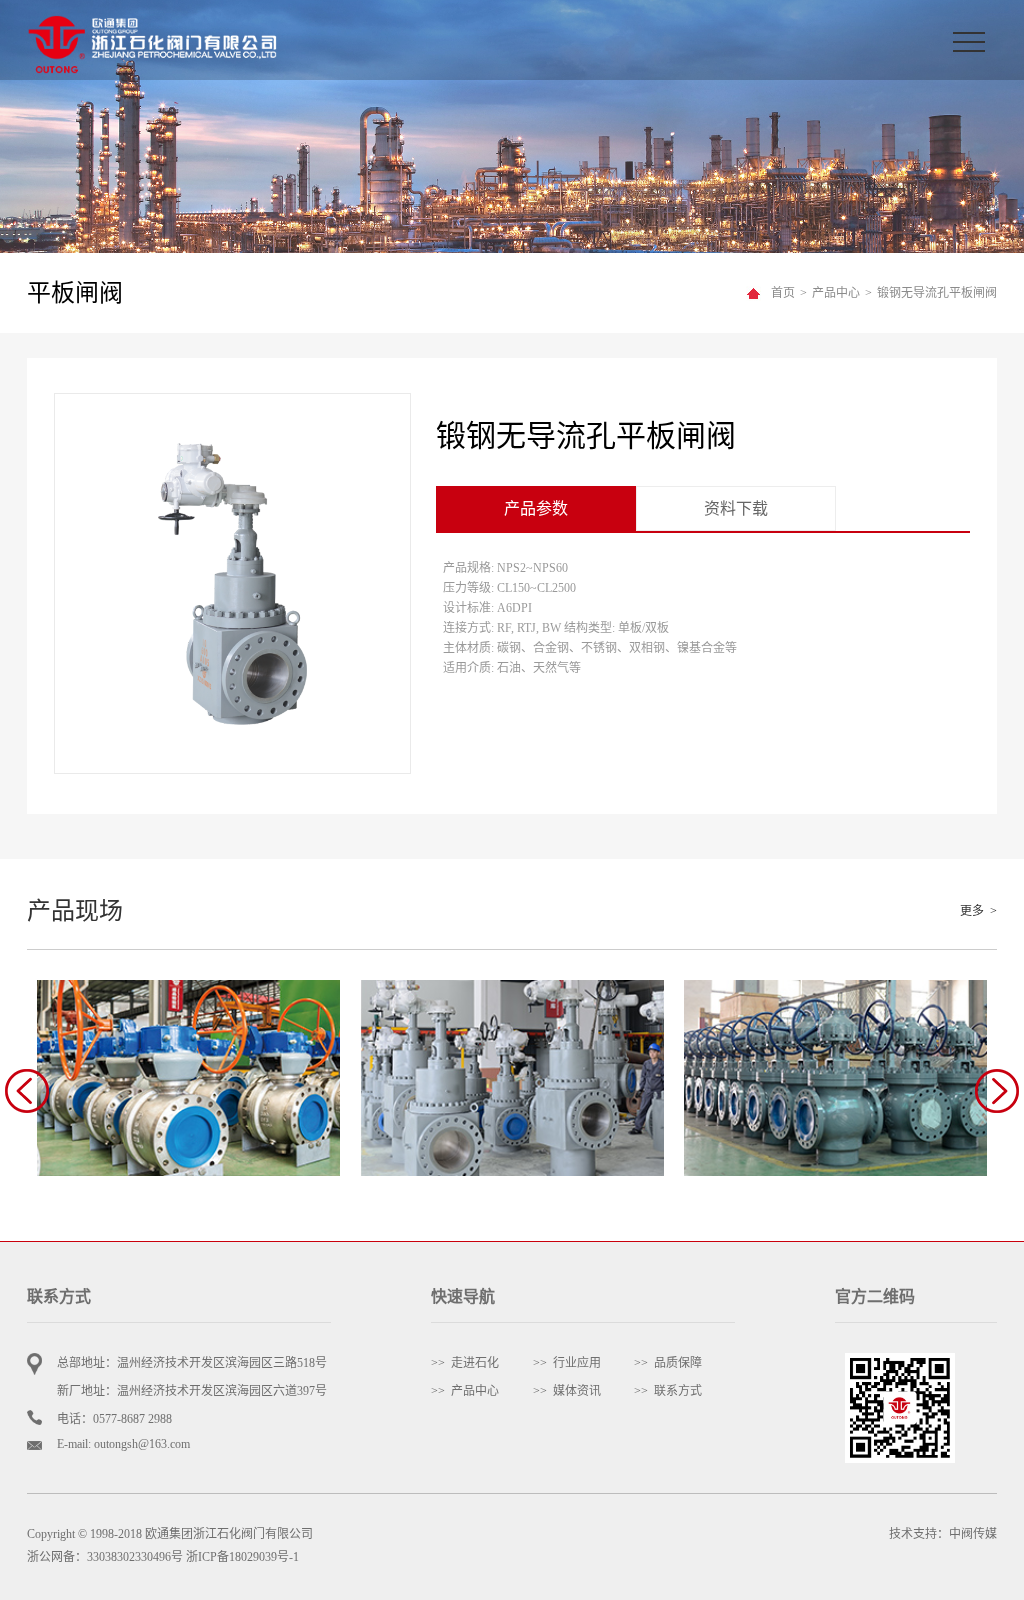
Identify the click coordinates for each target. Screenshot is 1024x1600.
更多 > (978, 911)
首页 (783, 293)
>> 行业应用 (567, 1363)
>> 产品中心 (465, 1391)
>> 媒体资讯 (567, 1391)
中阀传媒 (973, 1534)
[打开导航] (975, 40)
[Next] (997, 1091)
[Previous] (27, 1091)
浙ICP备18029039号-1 (242, 1557)
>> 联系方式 (668, 1391)
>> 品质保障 (668, 1363)
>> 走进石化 (465, 1363)
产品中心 (836, 293)
